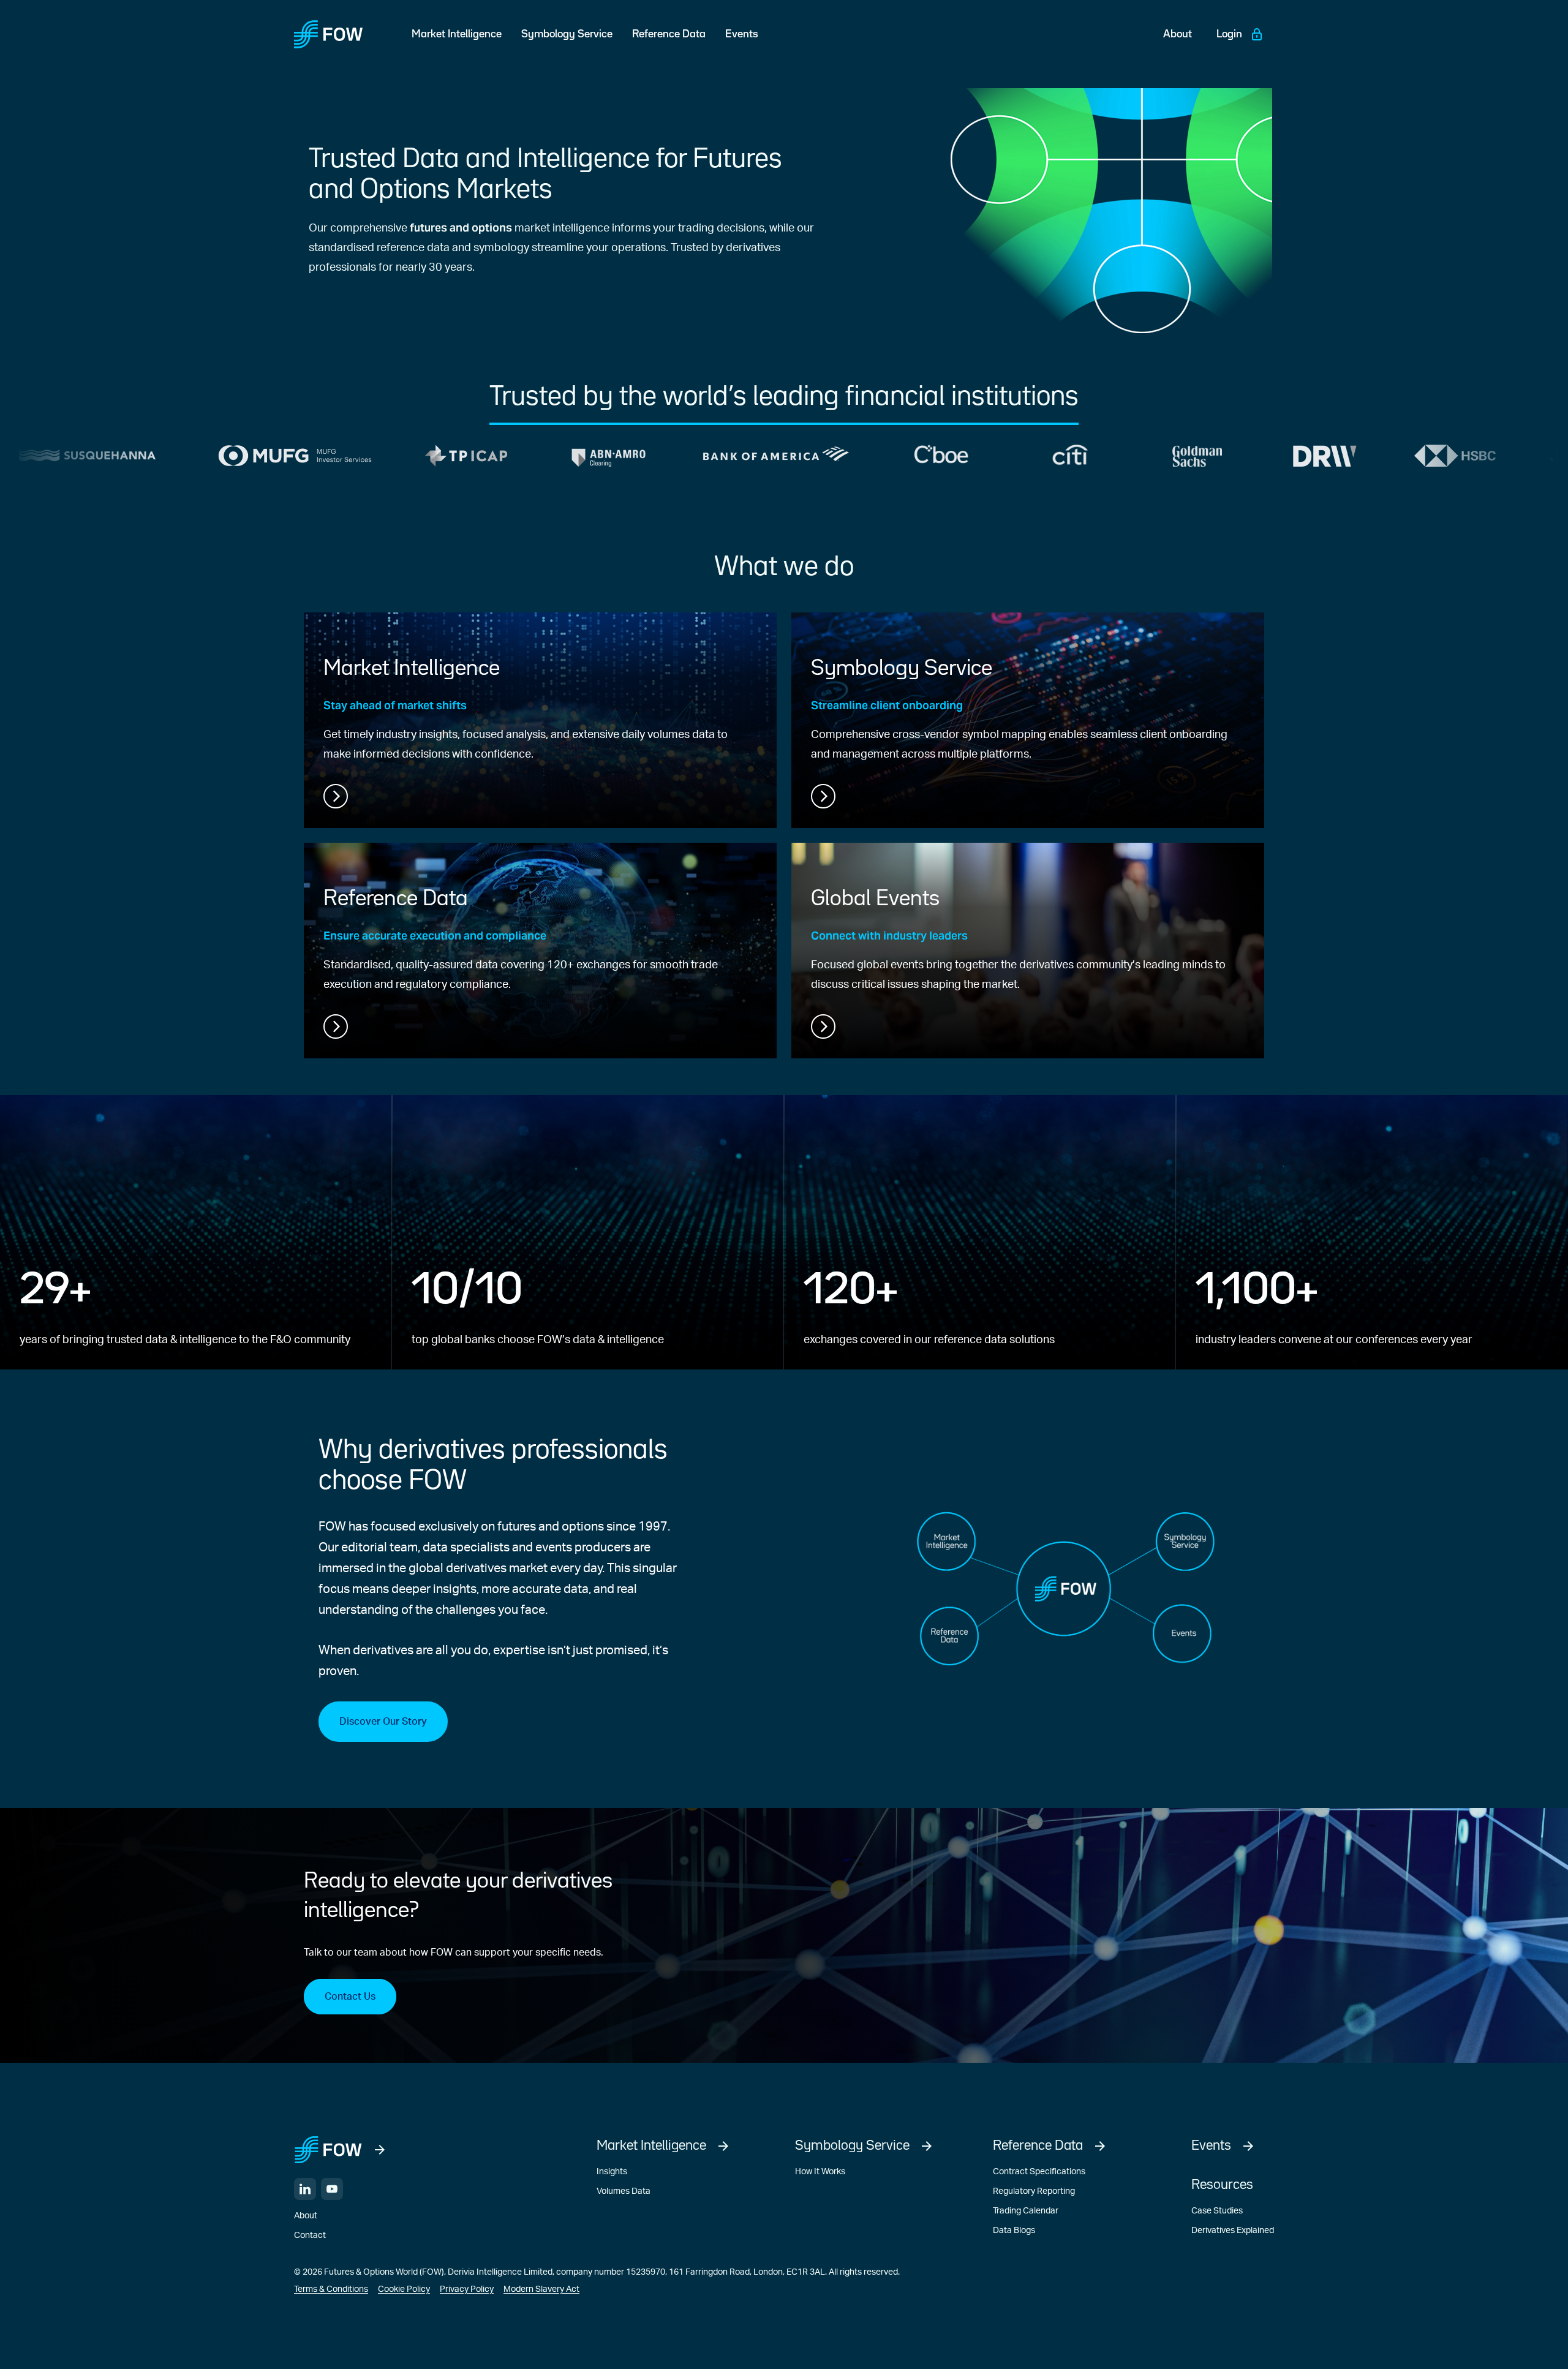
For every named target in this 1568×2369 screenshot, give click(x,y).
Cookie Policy (404, 2289)
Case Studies (1217, 2211)
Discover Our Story (383, 1722)
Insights (612, 2172)
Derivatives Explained (1233, 2231)
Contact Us (350, 1997)
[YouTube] (332, 2189)
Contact (310, 2235)
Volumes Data (624, 2191)
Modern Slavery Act (541, 2289)
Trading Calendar (1026, 2211)
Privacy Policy (467, 2289)
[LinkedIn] (305, 2189)
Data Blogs (1014, 2231)
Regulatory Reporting (1034, 2191)
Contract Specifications (1039, 2172)
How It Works (820, 2172)
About (306, 2216)
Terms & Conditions (331, 2289)
